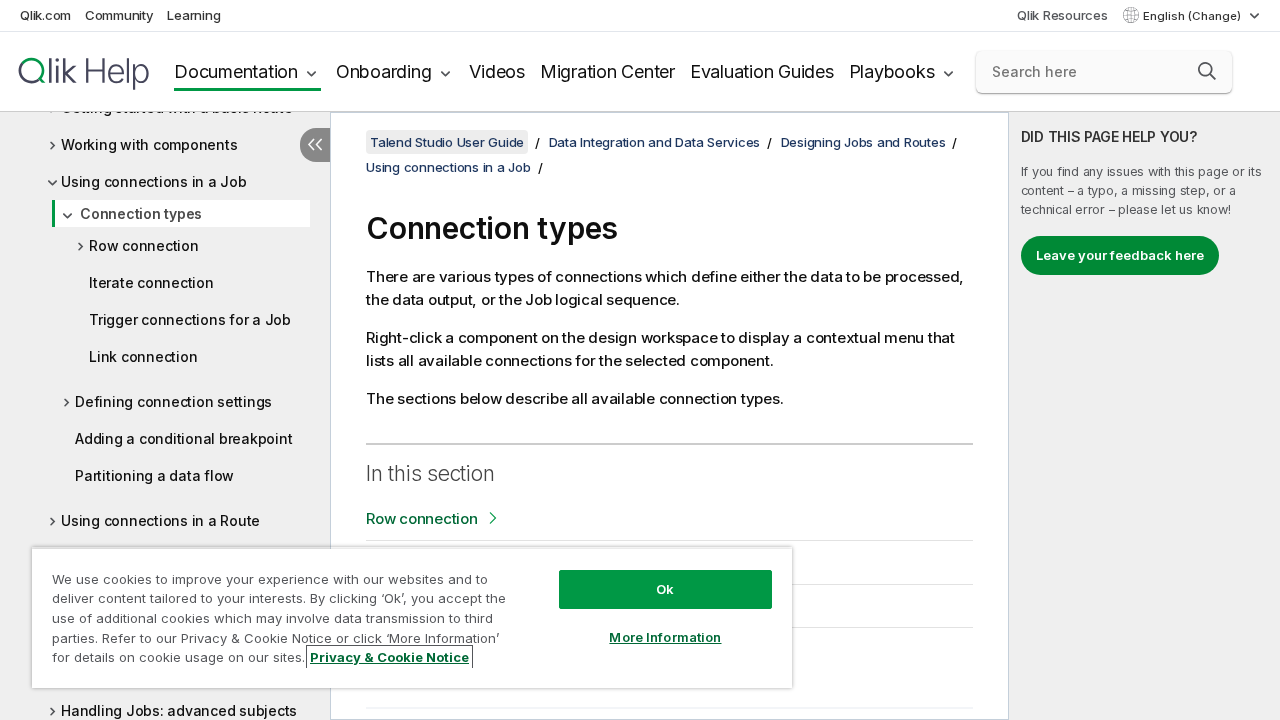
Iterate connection (151, 282)
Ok (665, 589)
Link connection (143, 356)
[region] (412, 617)
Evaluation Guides (762, 71)
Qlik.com (45, 15)
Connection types (141, 213)
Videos (497, 71)
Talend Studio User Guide (447, 142)
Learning (193, 15)
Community (119, 15)
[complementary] (1144, 416)
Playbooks (892, 71)
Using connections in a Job (154, 181)
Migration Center (607, 71)
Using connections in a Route (160, 520)
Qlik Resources (1062, 15)
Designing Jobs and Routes (863, 142)
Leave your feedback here (1120, 255)
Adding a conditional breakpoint (183, 438)
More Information (665, 637)
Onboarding (384, 71)
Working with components (149, 144)
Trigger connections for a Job (190, 319)
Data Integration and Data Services (655, 142)
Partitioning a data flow (154, 475)
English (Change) (1193, 16)
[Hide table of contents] (315, 145)
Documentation (236, 71)
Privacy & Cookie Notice (389, 657)
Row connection (144, 245)
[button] (1207, 71)
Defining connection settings (173, 401)
